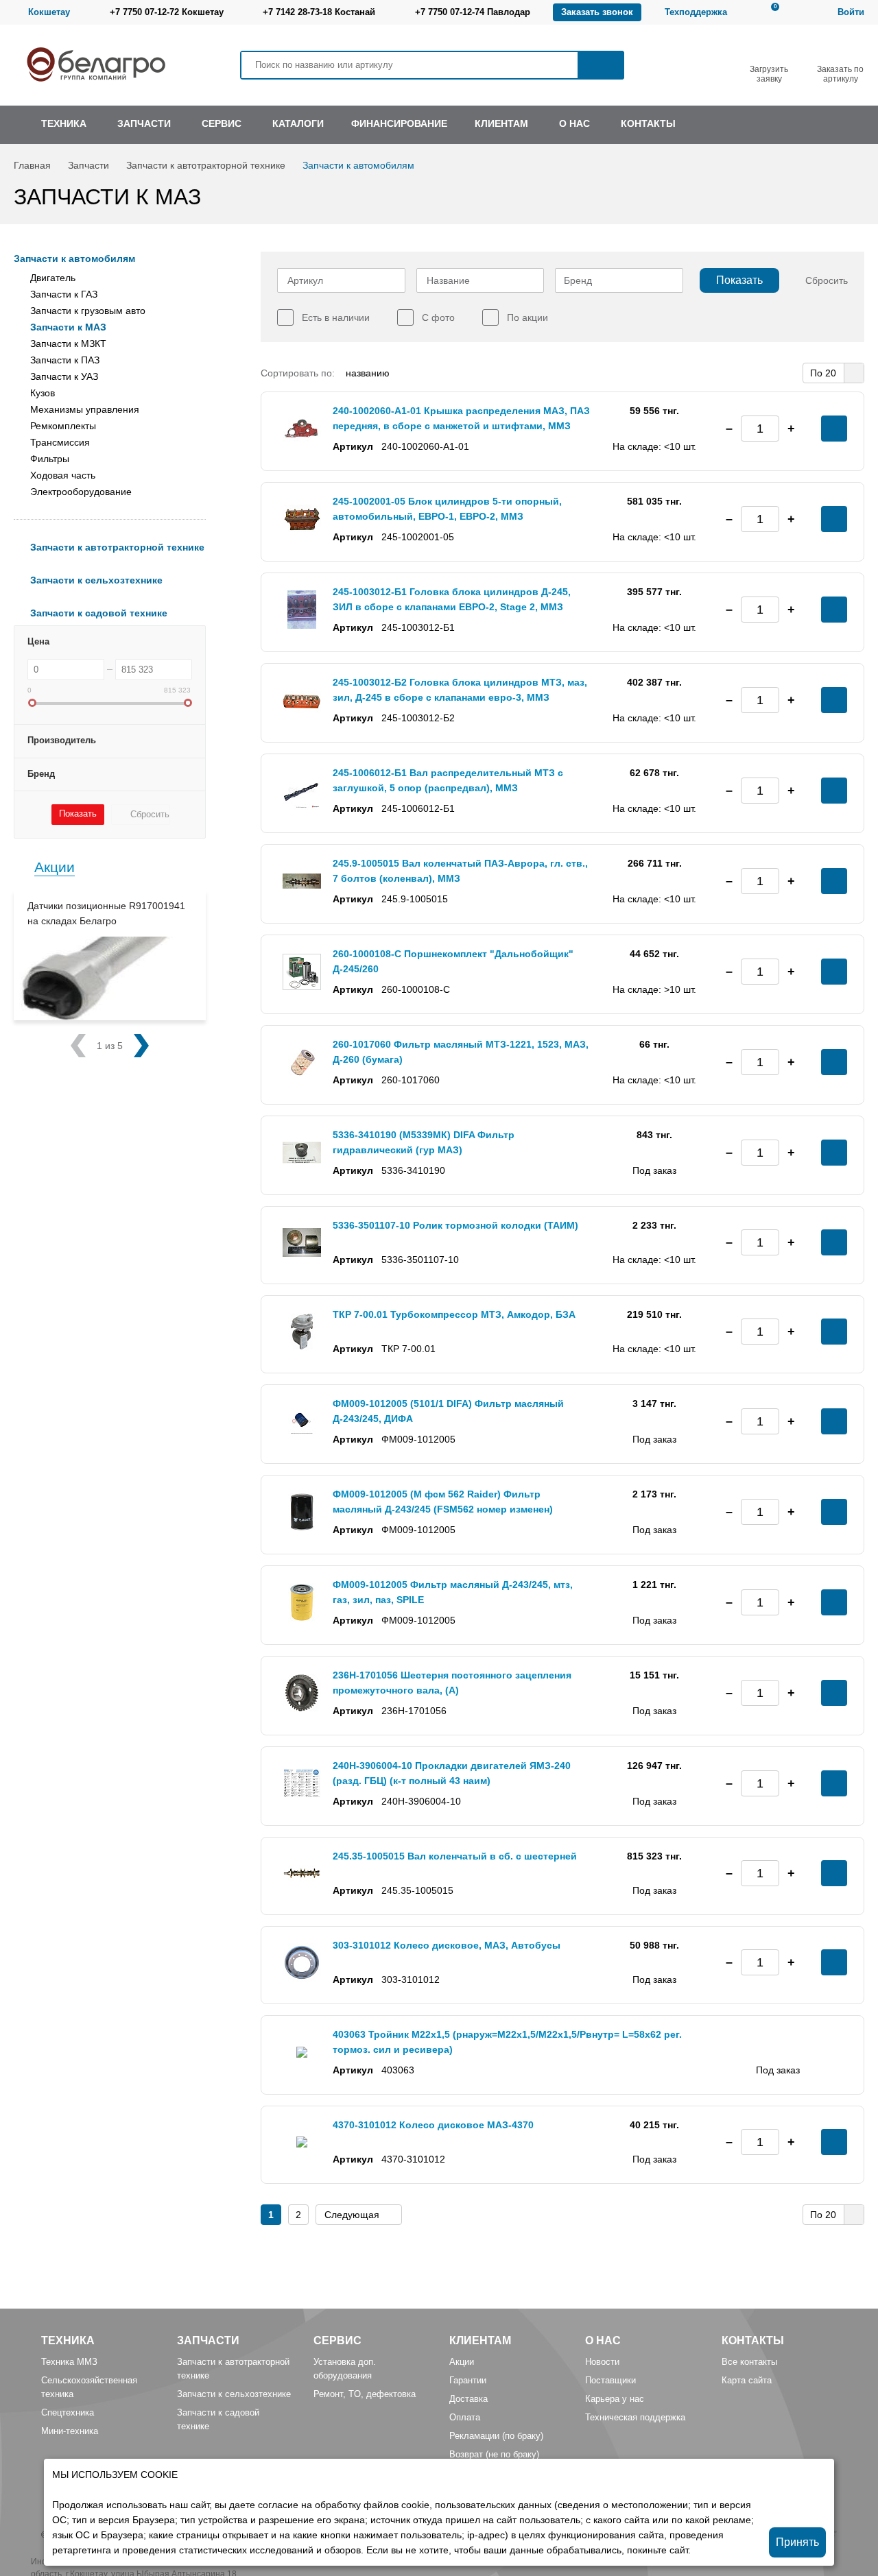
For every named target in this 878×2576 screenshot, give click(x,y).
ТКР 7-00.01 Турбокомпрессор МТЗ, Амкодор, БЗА (454, 1314)
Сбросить (827, 280)
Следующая (352, 2215)
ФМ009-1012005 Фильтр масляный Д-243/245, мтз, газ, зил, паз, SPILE (453, 1592)
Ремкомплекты (63, 426)
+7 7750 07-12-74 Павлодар (473, 12)
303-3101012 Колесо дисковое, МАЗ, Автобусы (447, 1945)
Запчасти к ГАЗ (64, 294)
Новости (602, 2362)
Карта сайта (747, 2380)
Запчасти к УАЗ (64, 376)
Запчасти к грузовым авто (88, 311)
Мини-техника (70, 2431)
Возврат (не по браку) (494, 2454)
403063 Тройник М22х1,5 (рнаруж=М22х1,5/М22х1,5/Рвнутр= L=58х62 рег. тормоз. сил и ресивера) (507, 2042)
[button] (791, 429)
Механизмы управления (85, 409)
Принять (797, 2542)
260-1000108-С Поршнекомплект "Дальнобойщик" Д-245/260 (453, 961)
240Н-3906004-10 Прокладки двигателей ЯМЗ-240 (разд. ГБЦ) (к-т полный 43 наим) (452, 1773)
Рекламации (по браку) (496, 2436)
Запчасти (88, 165)
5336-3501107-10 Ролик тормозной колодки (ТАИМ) (455, 1225)
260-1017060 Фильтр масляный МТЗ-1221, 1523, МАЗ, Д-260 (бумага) (461, 1052)
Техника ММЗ (69, 2362)
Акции (55, 867)
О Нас (603, 2340)
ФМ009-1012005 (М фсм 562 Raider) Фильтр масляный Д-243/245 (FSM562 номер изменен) (443, 1502)
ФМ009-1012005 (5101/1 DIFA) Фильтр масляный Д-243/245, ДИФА (448, 1411)
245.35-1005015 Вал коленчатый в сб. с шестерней (455, 1856)
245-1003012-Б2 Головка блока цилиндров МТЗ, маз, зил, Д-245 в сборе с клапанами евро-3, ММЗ (460, 690)
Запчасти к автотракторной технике (206, 165)
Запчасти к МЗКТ (68, 344)
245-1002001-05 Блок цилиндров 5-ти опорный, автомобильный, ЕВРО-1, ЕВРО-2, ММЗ (447, 509)
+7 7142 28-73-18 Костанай (319, 12)
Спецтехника (68, 2412)
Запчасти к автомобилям (358, 165)
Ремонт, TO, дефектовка (365, 2394)
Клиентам (480, 2340)
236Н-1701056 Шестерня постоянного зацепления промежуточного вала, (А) (452, 1683)
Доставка (468, 2399)
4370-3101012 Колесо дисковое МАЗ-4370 (433, 2125)
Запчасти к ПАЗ (65, 360)
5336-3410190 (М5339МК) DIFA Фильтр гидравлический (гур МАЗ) (424, 1142)
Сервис (337, 2340)
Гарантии (468, 2380)
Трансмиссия (60, 442)
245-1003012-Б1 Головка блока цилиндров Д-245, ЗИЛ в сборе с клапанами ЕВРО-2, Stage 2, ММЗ (452, 599)
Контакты (753, 2340)
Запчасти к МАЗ (68, 327)
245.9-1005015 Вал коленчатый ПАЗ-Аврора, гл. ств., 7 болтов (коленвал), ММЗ (460, 871)
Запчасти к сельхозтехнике (234, 2394)
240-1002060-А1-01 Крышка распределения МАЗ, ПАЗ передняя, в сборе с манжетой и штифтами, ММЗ (461, 418)
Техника (68, 2340)
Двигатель (53, 278)
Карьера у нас (615, 2399)
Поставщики (610, 2380)
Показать (739, 280)
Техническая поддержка (635, 2417)
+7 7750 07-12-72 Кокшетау (167, 12)
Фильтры (50, 459)
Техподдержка (696, 12)
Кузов (43, 393)
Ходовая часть (63, 475)
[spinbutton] (760, 429)
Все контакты (749, 2362)
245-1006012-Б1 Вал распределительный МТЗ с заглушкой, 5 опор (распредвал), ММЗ (448, 780)
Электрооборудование (81, 492)
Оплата (465, 2417)
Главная (32, 165)
